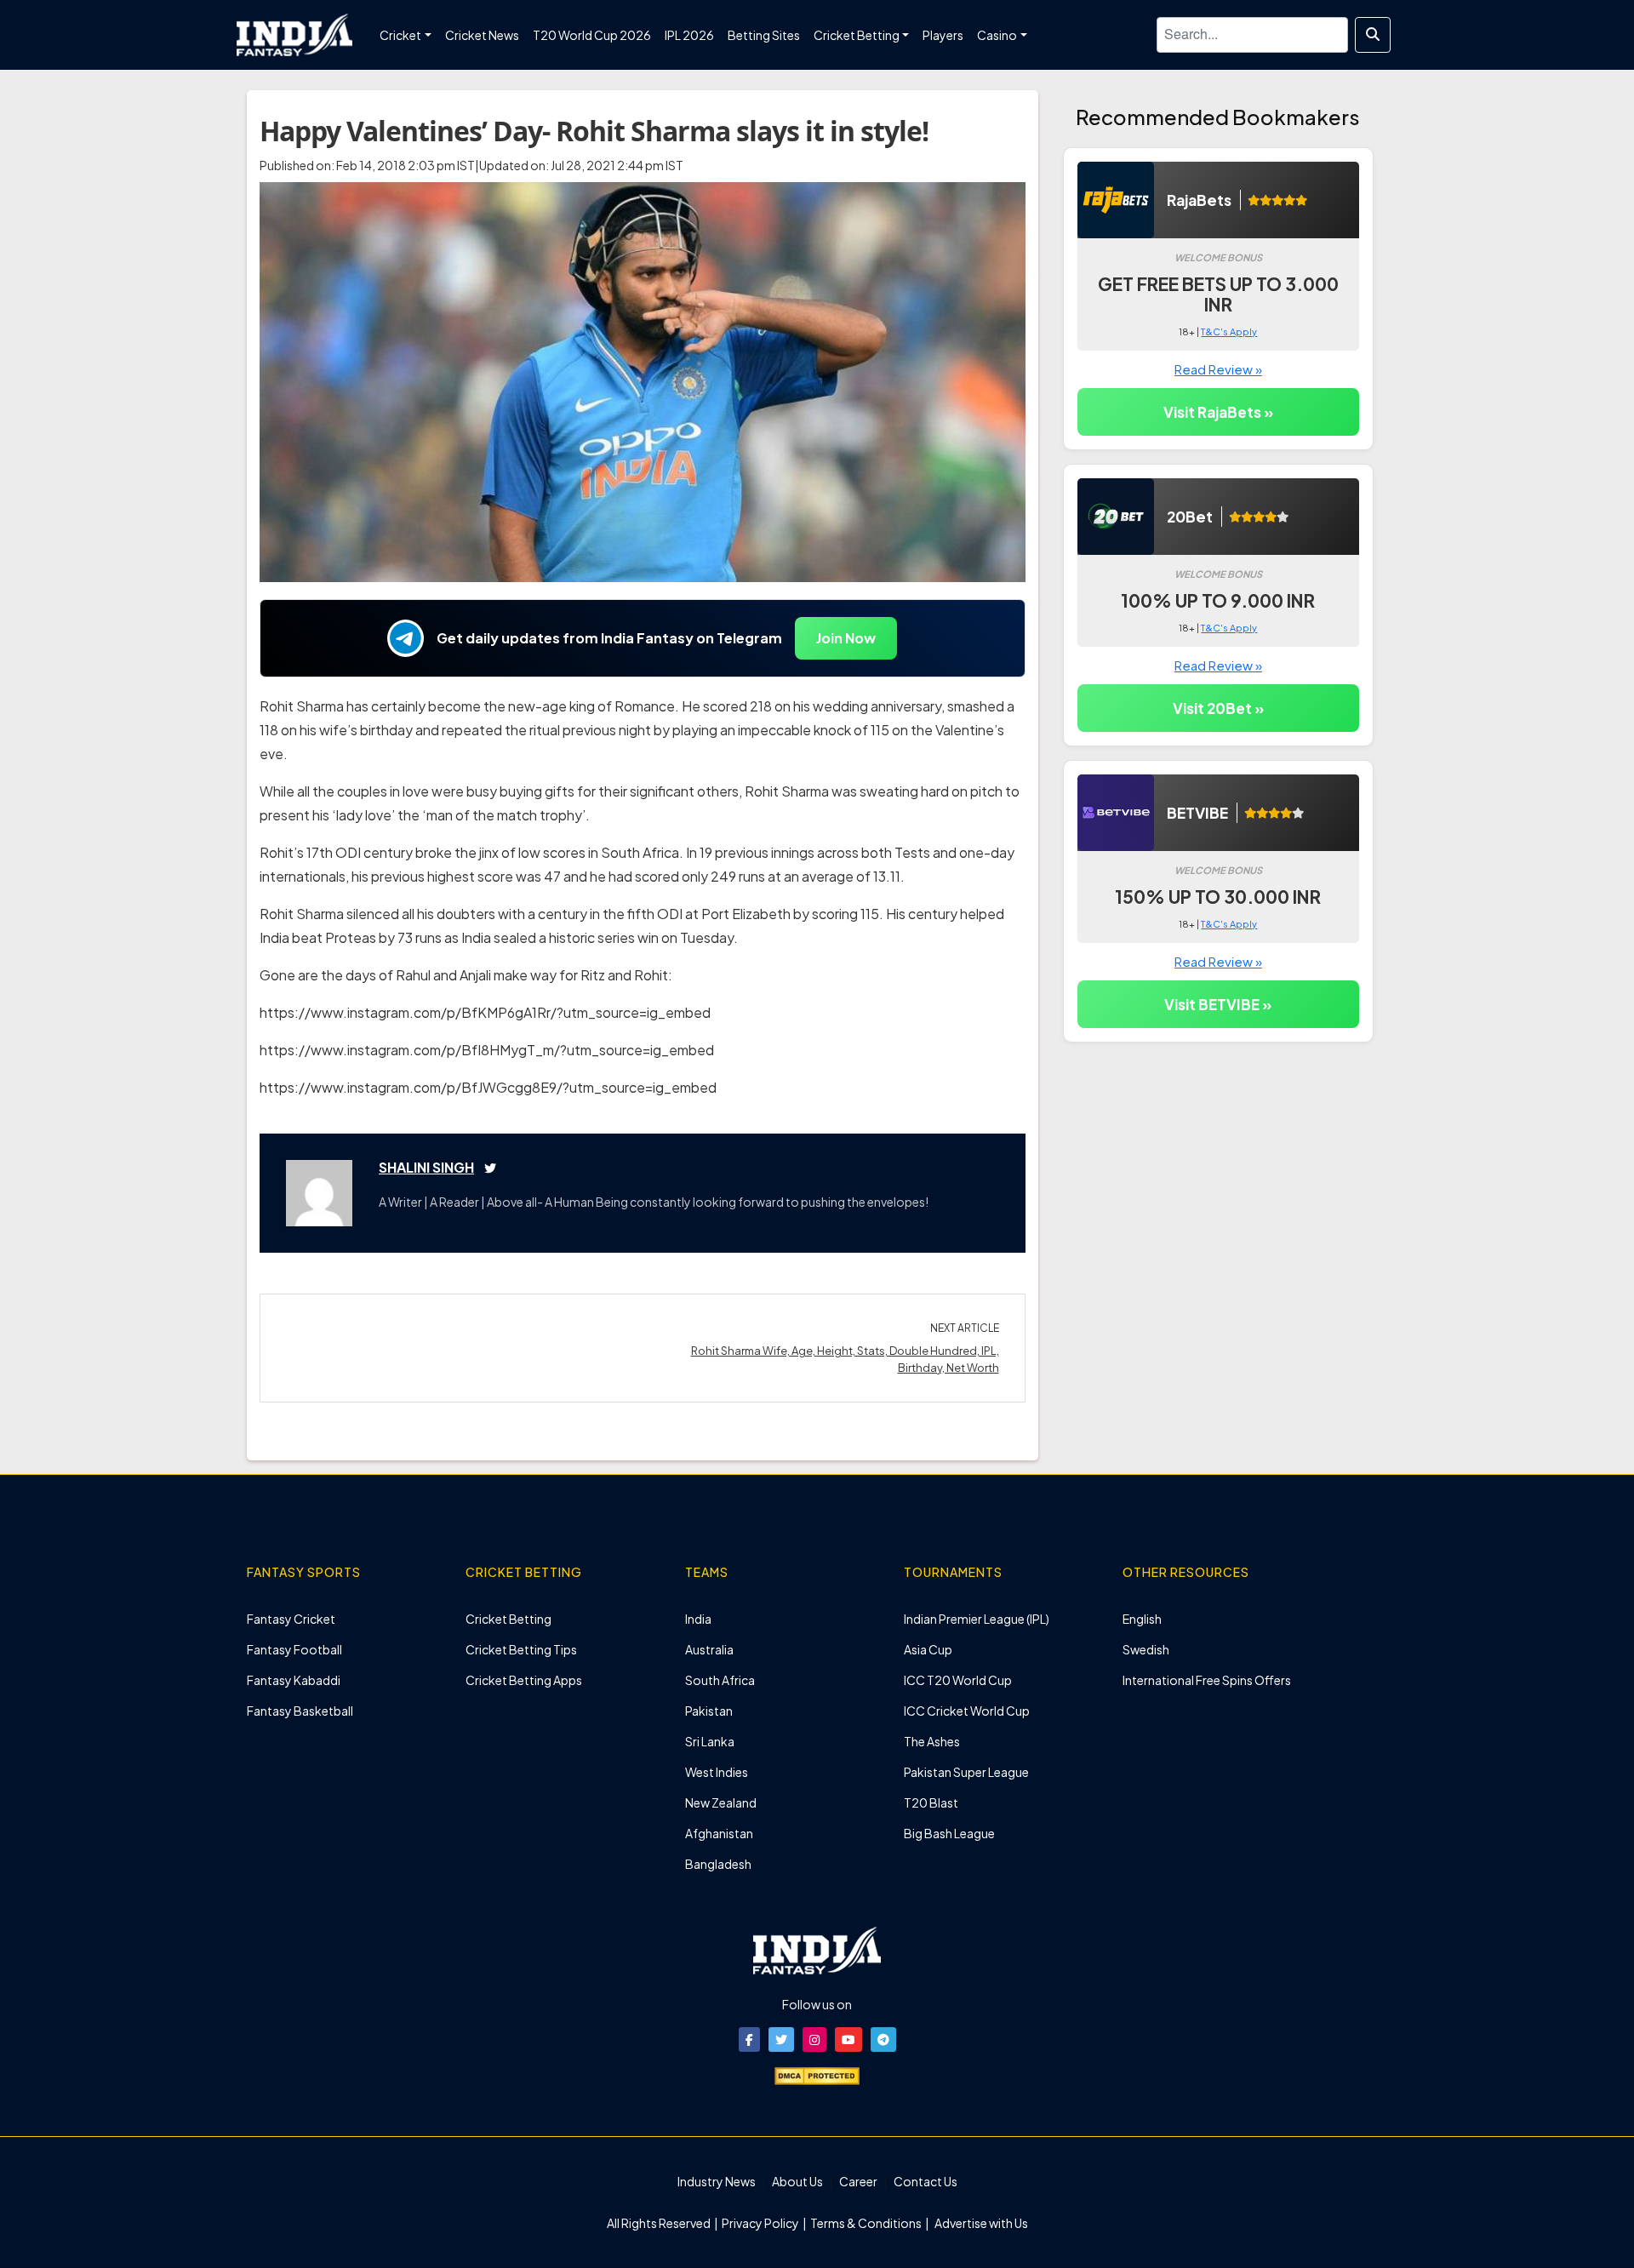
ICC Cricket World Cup (967, 1711)
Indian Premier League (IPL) (977, 1619)
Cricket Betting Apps (524, 1680)
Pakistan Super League (966, 1772)
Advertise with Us (980, 2223)
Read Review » (1218, 369)
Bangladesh (718, 1864)
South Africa (720, 1680)
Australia (709, 1649)
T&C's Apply (1229, 331)
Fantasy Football (294, 1649)
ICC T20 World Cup (958, 1680)
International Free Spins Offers (1207, 1680)
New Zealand (721, 1802)
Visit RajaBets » (1218, 412)
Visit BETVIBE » (1218, 1004)
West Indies (717, 1772)
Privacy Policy (761, 2223)
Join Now (846, 638)
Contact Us (926, 2181)
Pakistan (709, 1711)
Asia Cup (928, 1649)
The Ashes (932, 1741)
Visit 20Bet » (1218, 708)
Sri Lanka (710, 1741)
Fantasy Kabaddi (294, 1680)
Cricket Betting (508, 1619)
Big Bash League (949, 1833)
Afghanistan (719, 1833)
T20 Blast (931, 1802)
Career (858, 2181)
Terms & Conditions (866, 2223)
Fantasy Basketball (300, 1711)
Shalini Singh (426, 1167)
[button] (749, 2039)
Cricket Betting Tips (521, 1649)
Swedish (1146, 1649)
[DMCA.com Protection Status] (817, 2074)
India (698, 1619)
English (1142, 1619)
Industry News (717, 2181)
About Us (797, 2181)
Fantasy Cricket (291, 1619)
